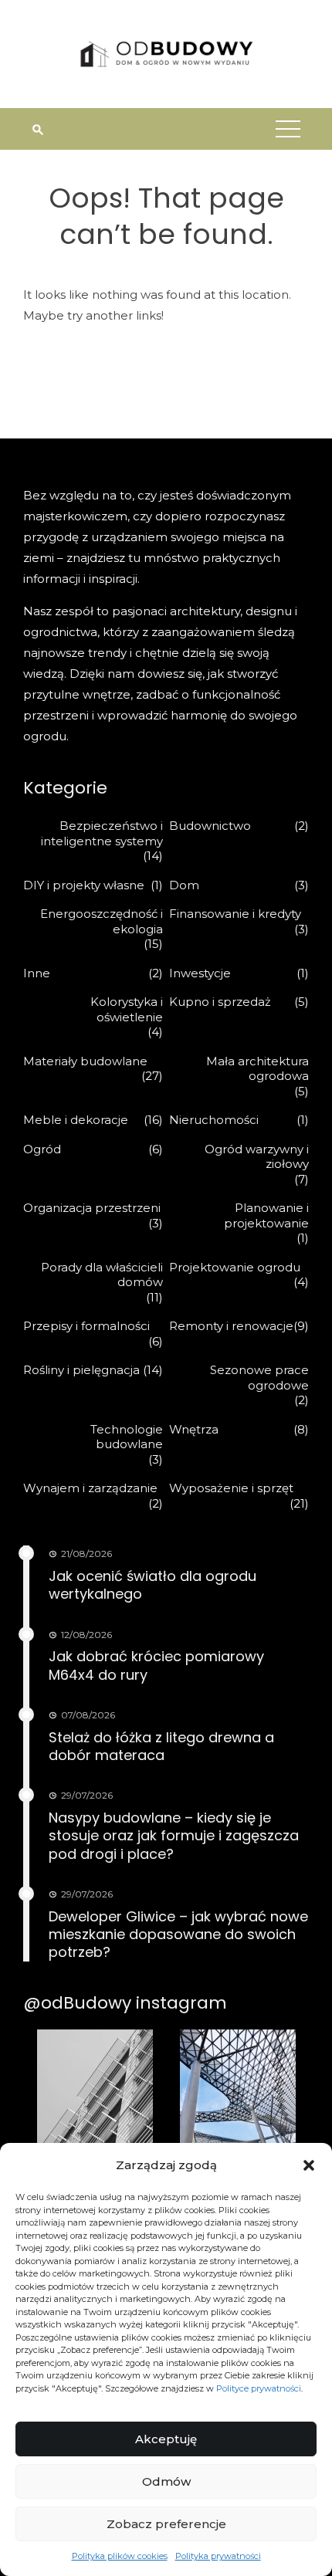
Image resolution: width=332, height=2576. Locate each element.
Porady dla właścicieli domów (102, 1275)
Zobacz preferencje (166, 2524)
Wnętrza (194, 1429)
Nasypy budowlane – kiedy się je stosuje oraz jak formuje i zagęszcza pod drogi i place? (174, 1836)
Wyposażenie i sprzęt (231, 1488)
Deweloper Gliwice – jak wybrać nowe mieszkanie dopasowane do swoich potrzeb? (178, 1935)
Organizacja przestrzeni (92, 1208)
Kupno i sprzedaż (220, 1002)
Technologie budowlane (127, 1437)
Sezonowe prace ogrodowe (259, 1378)
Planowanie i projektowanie (266, 1215)
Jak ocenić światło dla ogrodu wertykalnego (152, 1585)
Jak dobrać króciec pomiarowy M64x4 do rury (156, 1665)
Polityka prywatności (218, 2556)
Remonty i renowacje (231, 1326)
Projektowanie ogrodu (235, 1267)
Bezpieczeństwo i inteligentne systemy (102, 833)
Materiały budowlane (85, 1061)
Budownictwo (210, 826)
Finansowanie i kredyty (235, 914)
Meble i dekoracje (76, 1120)
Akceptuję (166, 2439)
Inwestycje (200, 973)
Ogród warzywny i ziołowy (257, 1157)
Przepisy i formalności (86, 1326)
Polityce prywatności (259, 2388)
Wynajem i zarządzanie (90, 1488)
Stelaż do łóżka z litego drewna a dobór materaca (161, 1746)
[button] (309, 2165)
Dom (184, 885)
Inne (37, 973)
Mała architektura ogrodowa (257, 1069)
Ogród (42, 1149)
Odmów (166, 2481)
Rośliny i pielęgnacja (81, 1370)
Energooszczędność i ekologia (102, 921)
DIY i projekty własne (84, 885)
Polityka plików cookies (120, 2556)
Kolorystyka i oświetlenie (127, 1009)
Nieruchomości (214, 1120)
